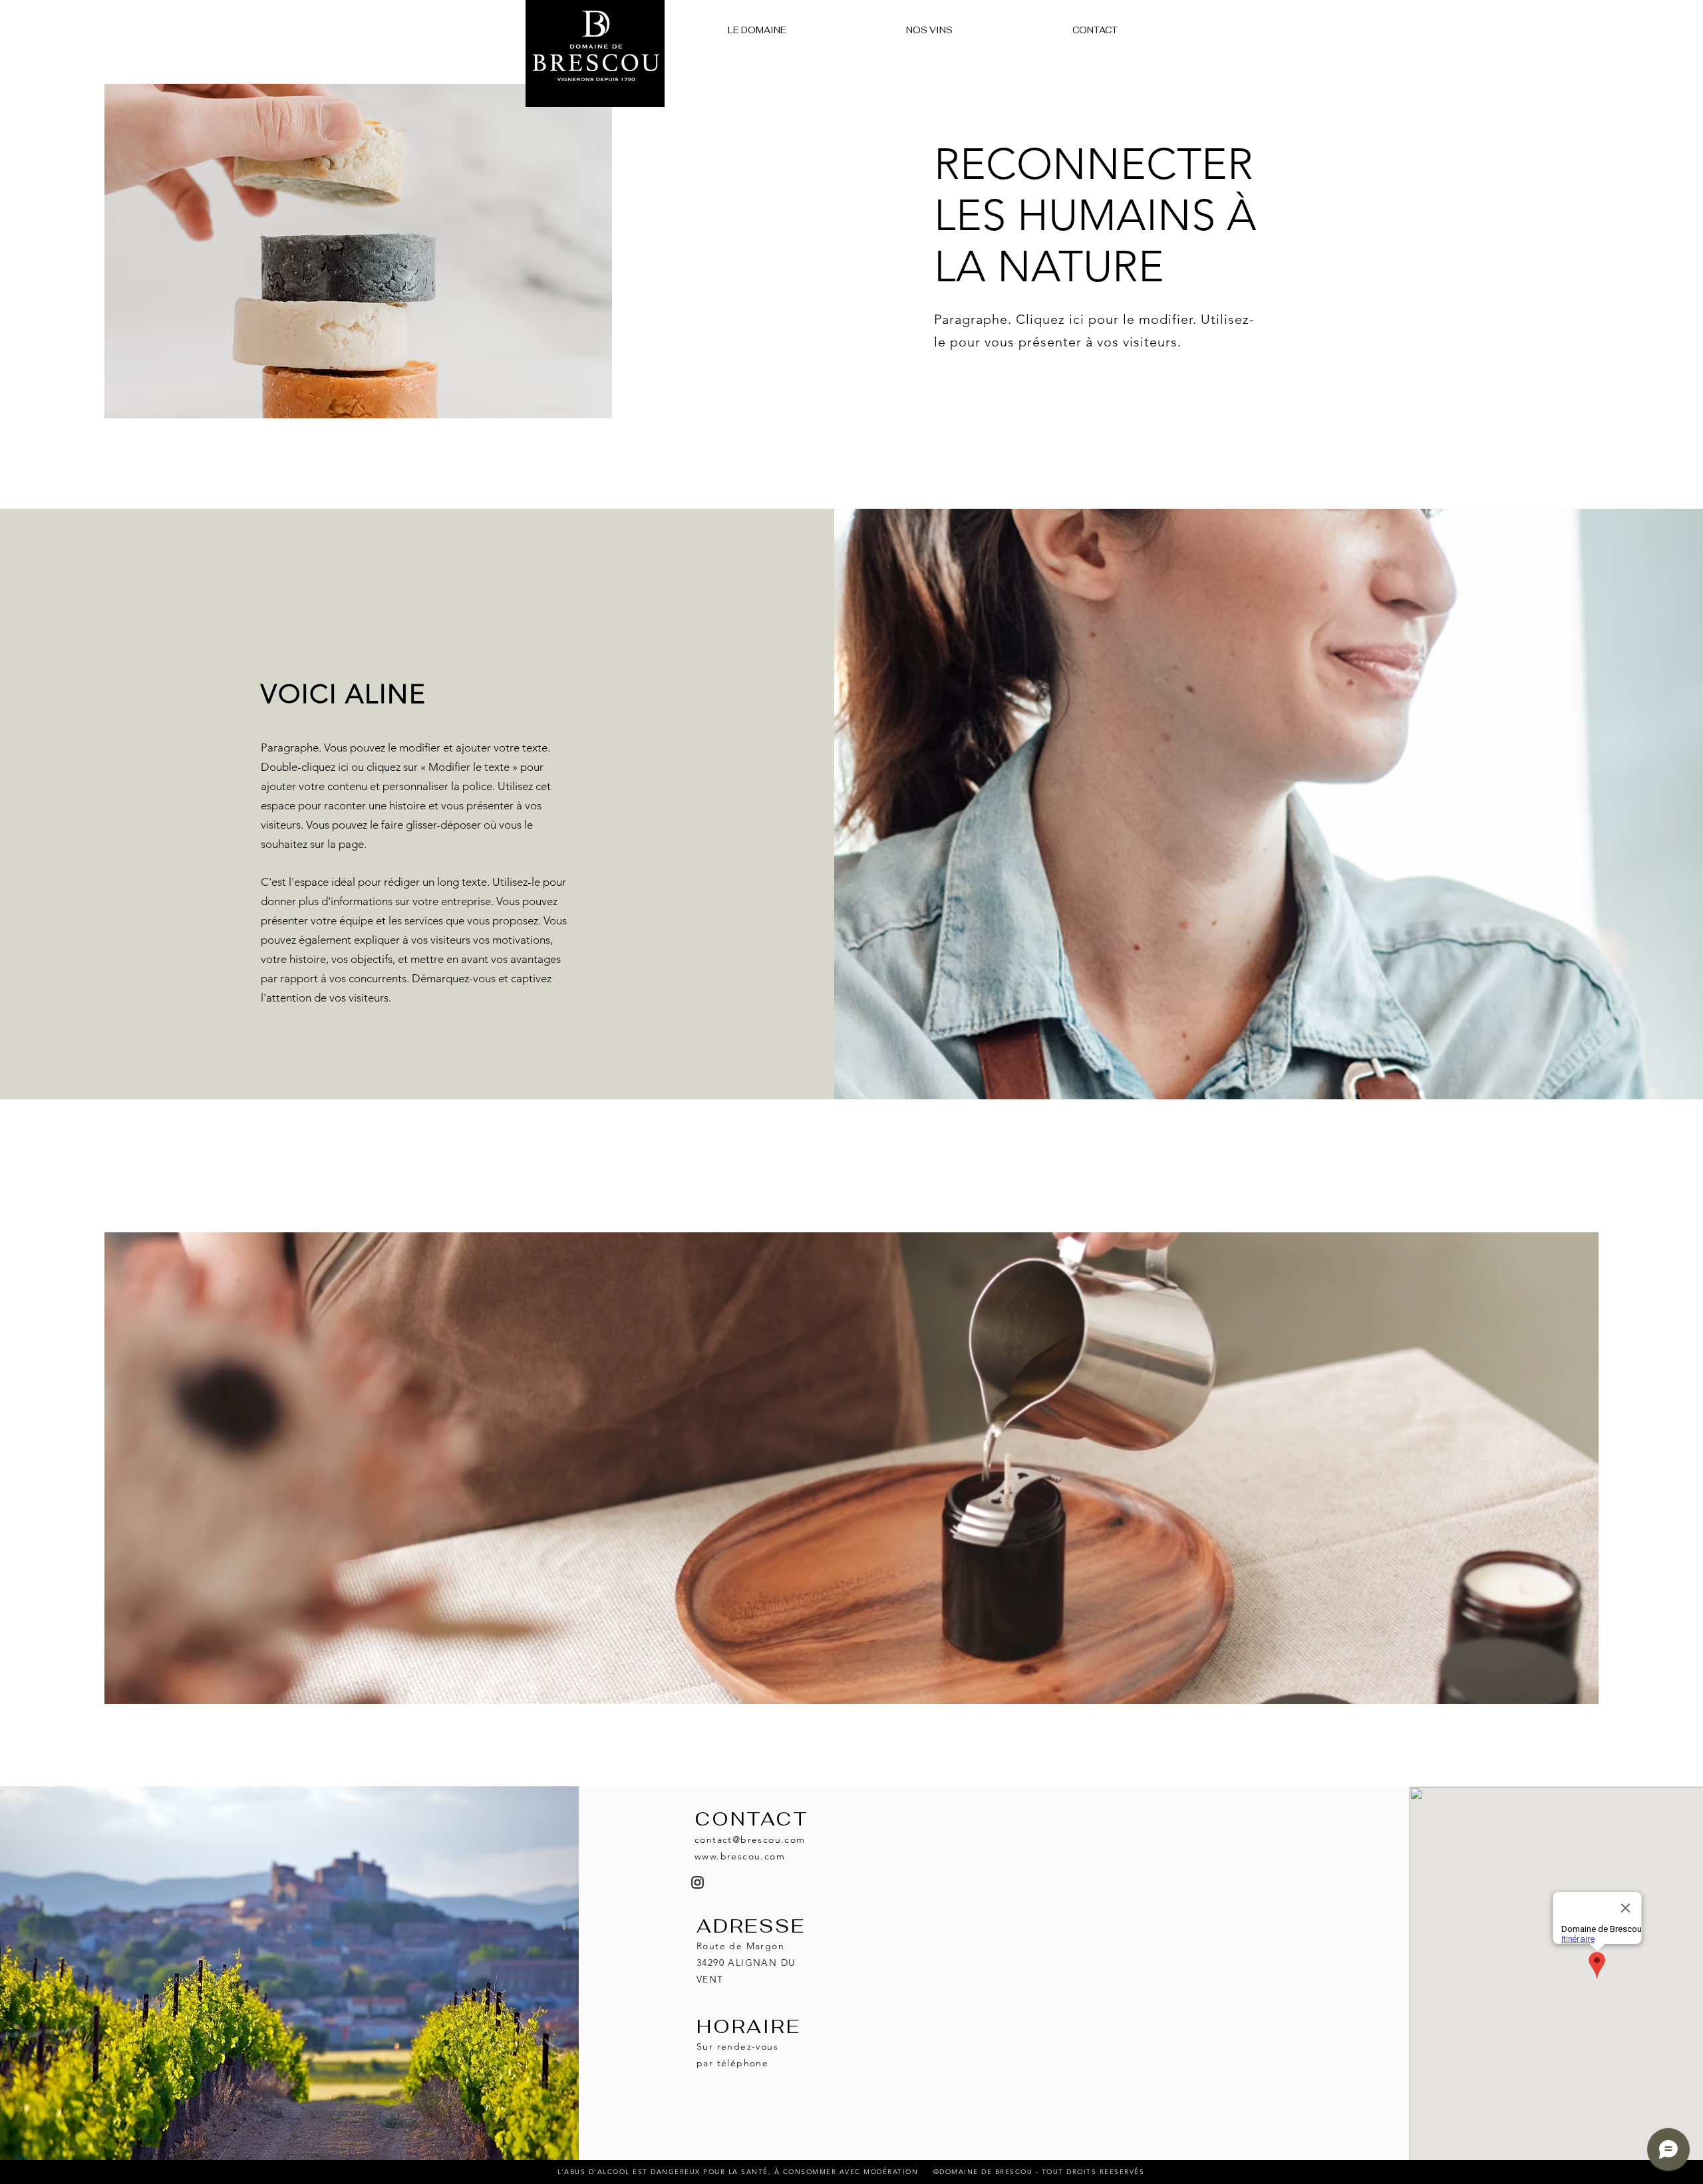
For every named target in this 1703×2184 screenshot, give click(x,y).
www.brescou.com (740, 1856)
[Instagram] (697, 1882)
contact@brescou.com (750, 1840)
